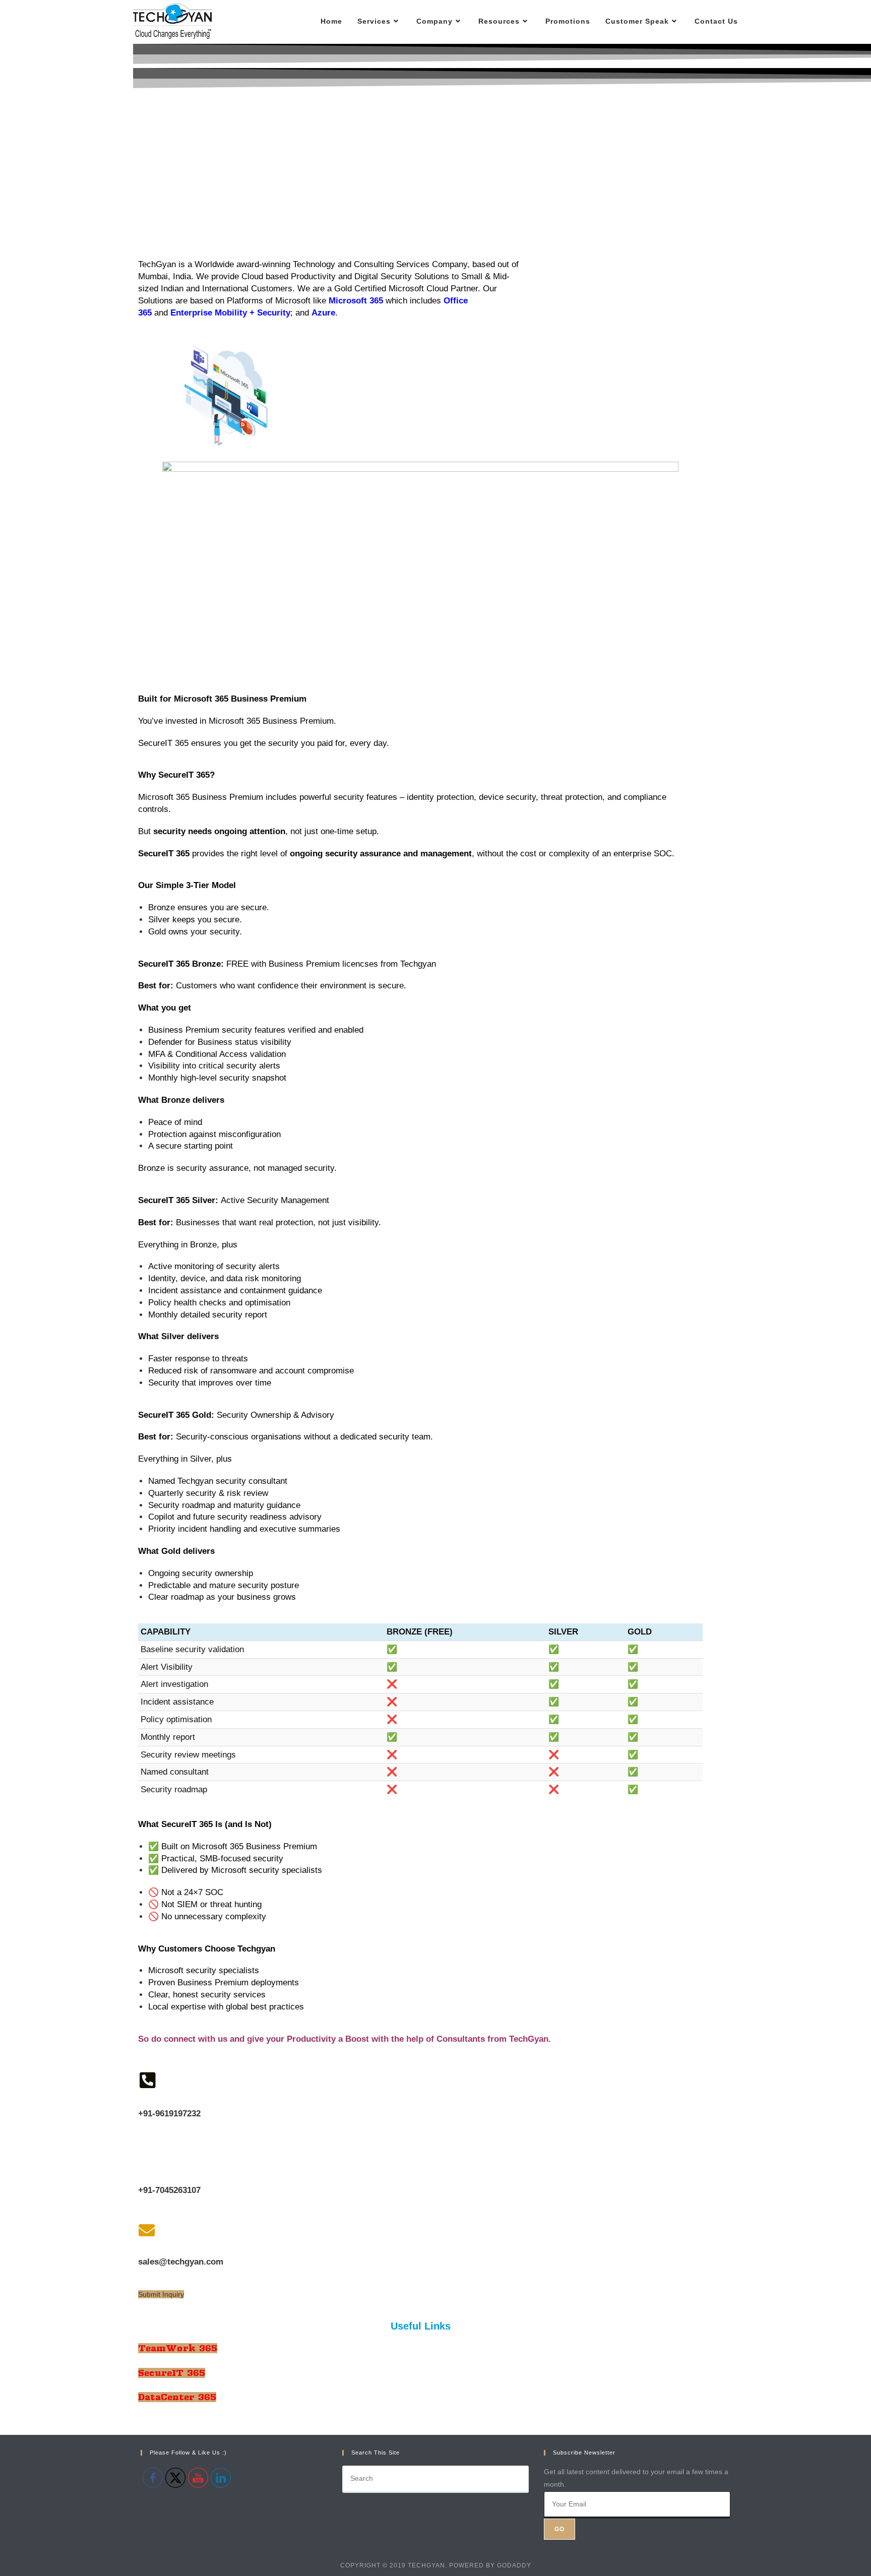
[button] (161, 2294)
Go (559, 2529)
